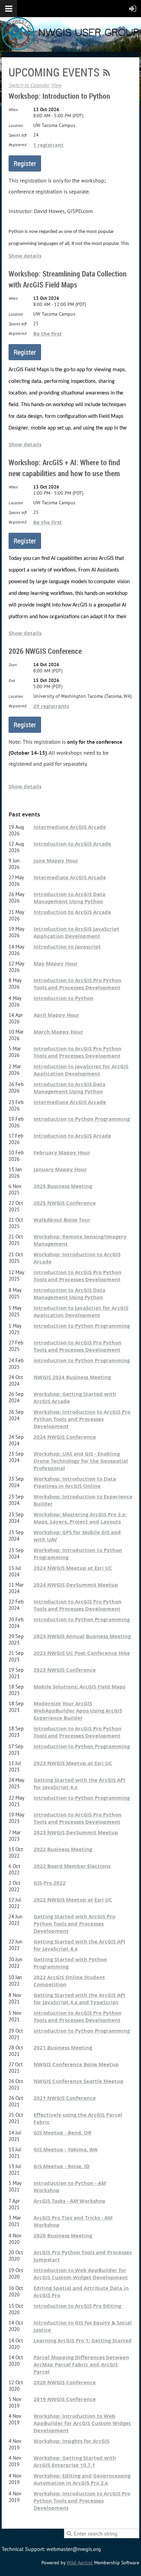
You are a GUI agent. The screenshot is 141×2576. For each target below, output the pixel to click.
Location (16, 125)
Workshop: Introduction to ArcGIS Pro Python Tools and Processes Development (82, 1419)
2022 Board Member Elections (72, 1866)
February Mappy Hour (62, 1152)
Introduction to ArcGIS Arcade (72, 844)
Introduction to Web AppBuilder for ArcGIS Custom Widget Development (81, 2274)
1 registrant (48, 145)
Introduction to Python (63, 998)
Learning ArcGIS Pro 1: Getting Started (83, 2340)
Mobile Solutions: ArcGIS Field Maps (79, 1687)
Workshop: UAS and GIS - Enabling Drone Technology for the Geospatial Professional (81, 1461)
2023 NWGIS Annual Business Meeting (82, 1636)
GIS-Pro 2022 (50, 1883)
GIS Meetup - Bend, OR (62, 2133)
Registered (17, 145)
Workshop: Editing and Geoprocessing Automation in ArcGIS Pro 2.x (82, 2479)
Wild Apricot (80, 2563)
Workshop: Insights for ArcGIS (72, 2441)
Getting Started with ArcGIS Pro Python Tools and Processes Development (74, 1924)
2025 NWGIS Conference (65, 1203)
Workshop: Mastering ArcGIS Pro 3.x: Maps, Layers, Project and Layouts (80, 1518)
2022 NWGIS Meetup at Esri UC (73, 1900)
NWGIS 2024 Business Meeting (72, 1377)
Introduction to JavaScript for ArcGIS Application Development (81, 1070)
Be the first (48, 334)
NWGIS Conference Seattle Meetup (79, 2081)
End (12, 680)
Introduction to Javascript (67, 947)
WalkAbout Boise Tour (62, 1220)
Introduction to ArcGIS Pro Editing (77, 2306)
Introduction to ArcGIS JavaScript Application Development (76, 932)
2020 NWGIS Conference (65, 2382)
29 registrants (51, 706)
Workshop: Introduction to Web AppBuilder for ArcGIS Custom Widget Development (82, 2423)
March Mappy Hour (58, 1032)
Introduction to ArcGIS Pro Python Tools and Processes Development (78, 984)
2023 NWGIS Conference (65, 1670)
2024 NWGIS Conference (65, 1437)
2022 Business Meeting (63, 1849)
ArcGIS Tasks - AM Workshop (69, 2201)
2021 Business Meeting (63, 2048)
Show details (25, 256)
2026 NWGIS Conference (45, 651)
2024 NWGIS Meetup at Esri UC (73, 1568)
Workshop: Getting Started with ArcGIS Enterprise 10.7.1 (75, 2461)
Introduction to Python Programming (82, 1119)
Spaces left (18, 135)
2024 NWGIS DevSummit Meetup (76, 1585)
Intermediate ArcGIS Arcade (70, 827)
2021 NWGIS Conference (65, 2098)
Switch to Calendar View (35, 85)
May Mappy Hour (56, 963)
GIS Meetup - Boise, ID (62, 2166)
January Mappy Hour (60, 1169)
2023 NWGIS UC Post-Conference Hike (82, 1653)
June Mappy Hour (56, 861)
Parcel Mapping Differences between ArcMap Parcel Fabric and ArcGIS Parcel (81, 2365)
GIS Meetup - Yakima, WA (66, 2149)
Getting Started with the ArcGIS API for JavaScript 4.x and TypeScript (79, 1999)
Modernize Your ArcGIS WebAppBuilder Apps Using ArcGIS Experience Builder (78, 1711)
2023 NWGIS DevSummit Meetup (76, 1832)
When (13, 110)
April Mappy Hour (56, 1015)
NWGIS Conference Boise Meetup (76, 2064)
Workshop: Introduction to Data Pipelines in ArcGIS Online (75, 1482)
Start (13, 665)
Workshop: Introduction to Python (59, 96)
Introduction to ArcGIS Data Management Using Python (69, 898)
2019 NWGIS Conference (65, 2399)
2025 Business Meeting (63, 1186)
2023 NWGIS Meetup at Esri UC (73, 1763)
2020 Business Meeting (63, 2236)
